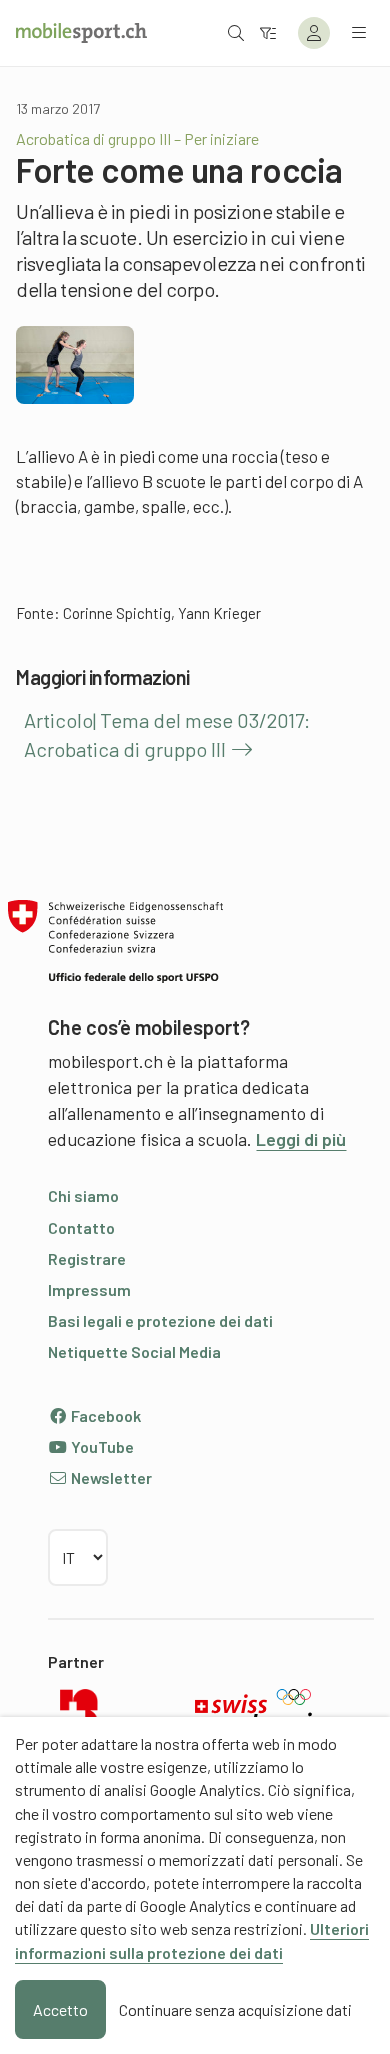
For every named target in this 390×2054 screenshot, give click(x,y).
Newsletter (110, 1477)
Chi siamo (83, 1195)
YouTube (101, 1446)
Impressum (89, 1289)
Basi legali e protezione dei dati (160, 1320)
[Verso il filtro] (268, 32)
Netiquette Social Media (134, 1351)
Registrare (87, 1258)
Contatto (81, 1227)
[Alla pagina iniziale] (81, 33)
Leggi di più (301, 1139)
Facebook (104, 1415)
